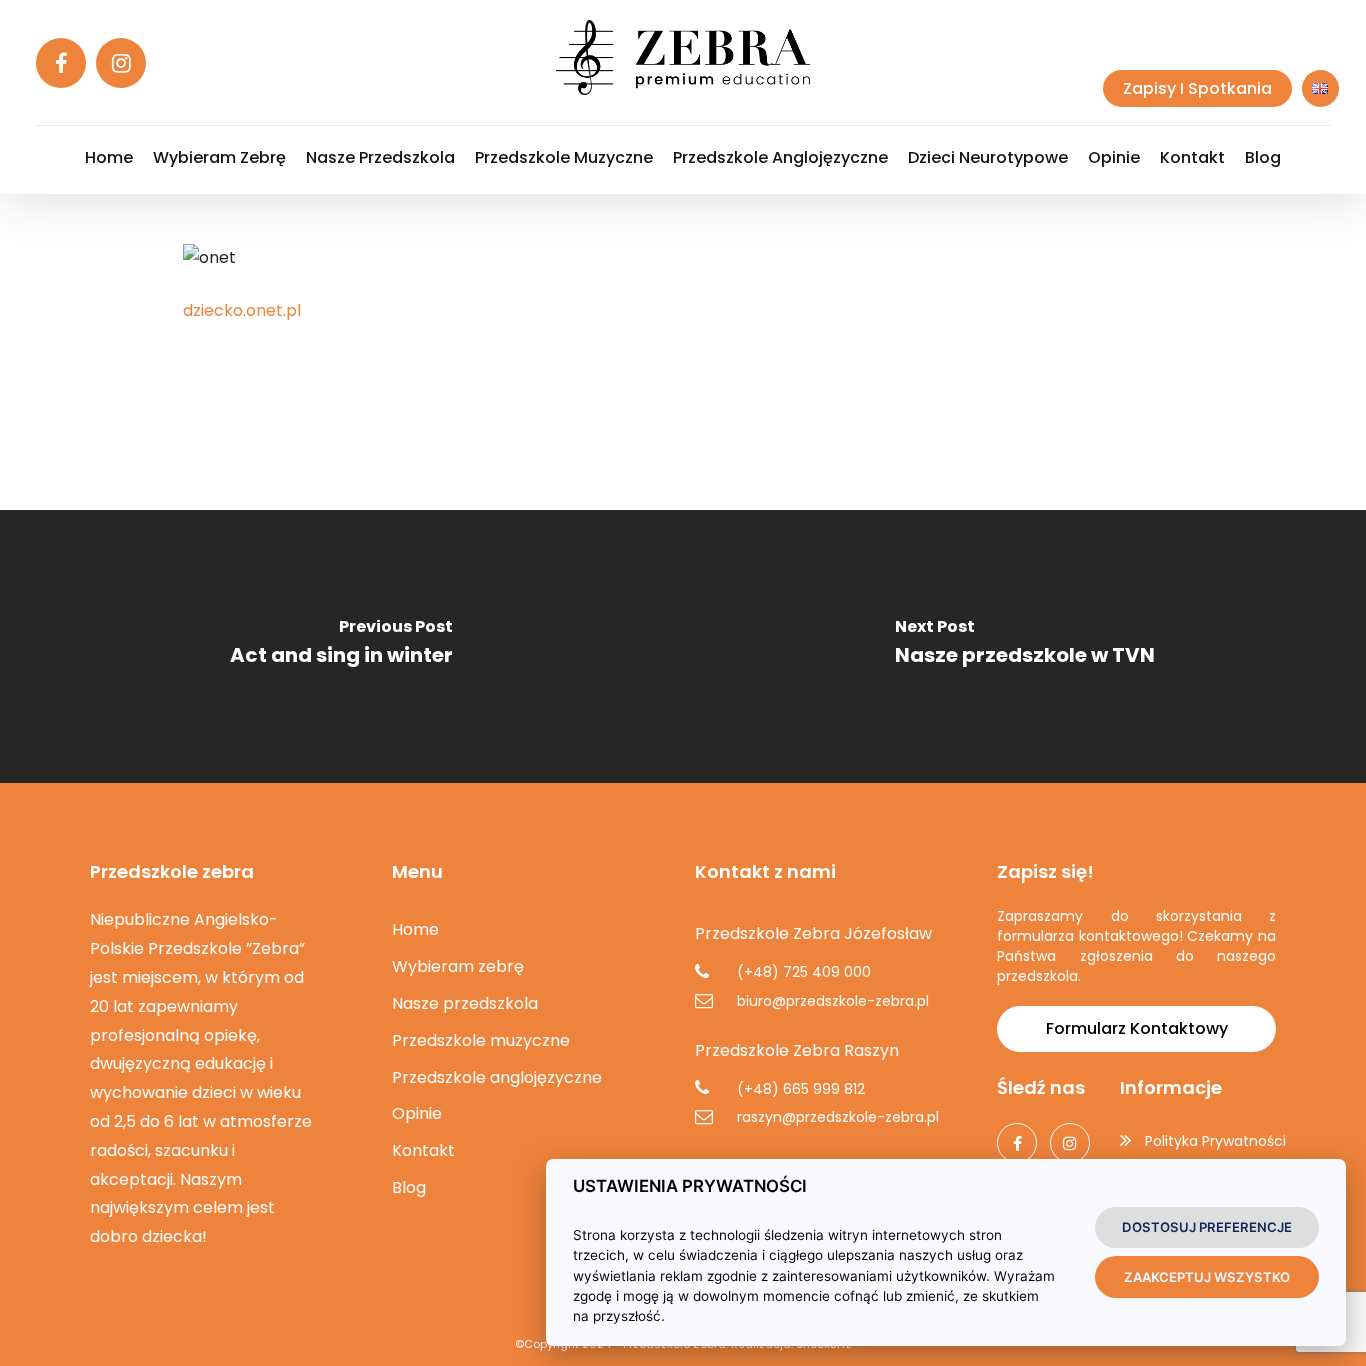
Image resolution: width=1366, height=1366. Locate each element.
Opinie (417, 1113)
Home (415, 929)
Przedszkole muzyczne (481, 1040)
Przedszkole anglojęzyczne (497, 1077)
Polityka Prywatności (1215, 1141)
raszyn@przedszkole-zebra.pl (838, 1117)
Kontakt (423, 1150)
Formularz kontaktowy (1137, 1028)
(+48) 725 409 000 (804, 972)
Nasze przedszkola (465, 1003)
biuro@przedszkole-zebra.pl (833, 1001)
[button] (40, 1325)
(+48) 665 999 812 (801, 1089)
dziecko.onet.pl (242, 310)
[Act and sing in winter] (341, 660)
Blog (409, 1187)
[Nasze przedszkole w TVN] (1024, 660)
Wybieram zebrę (458, 966)
